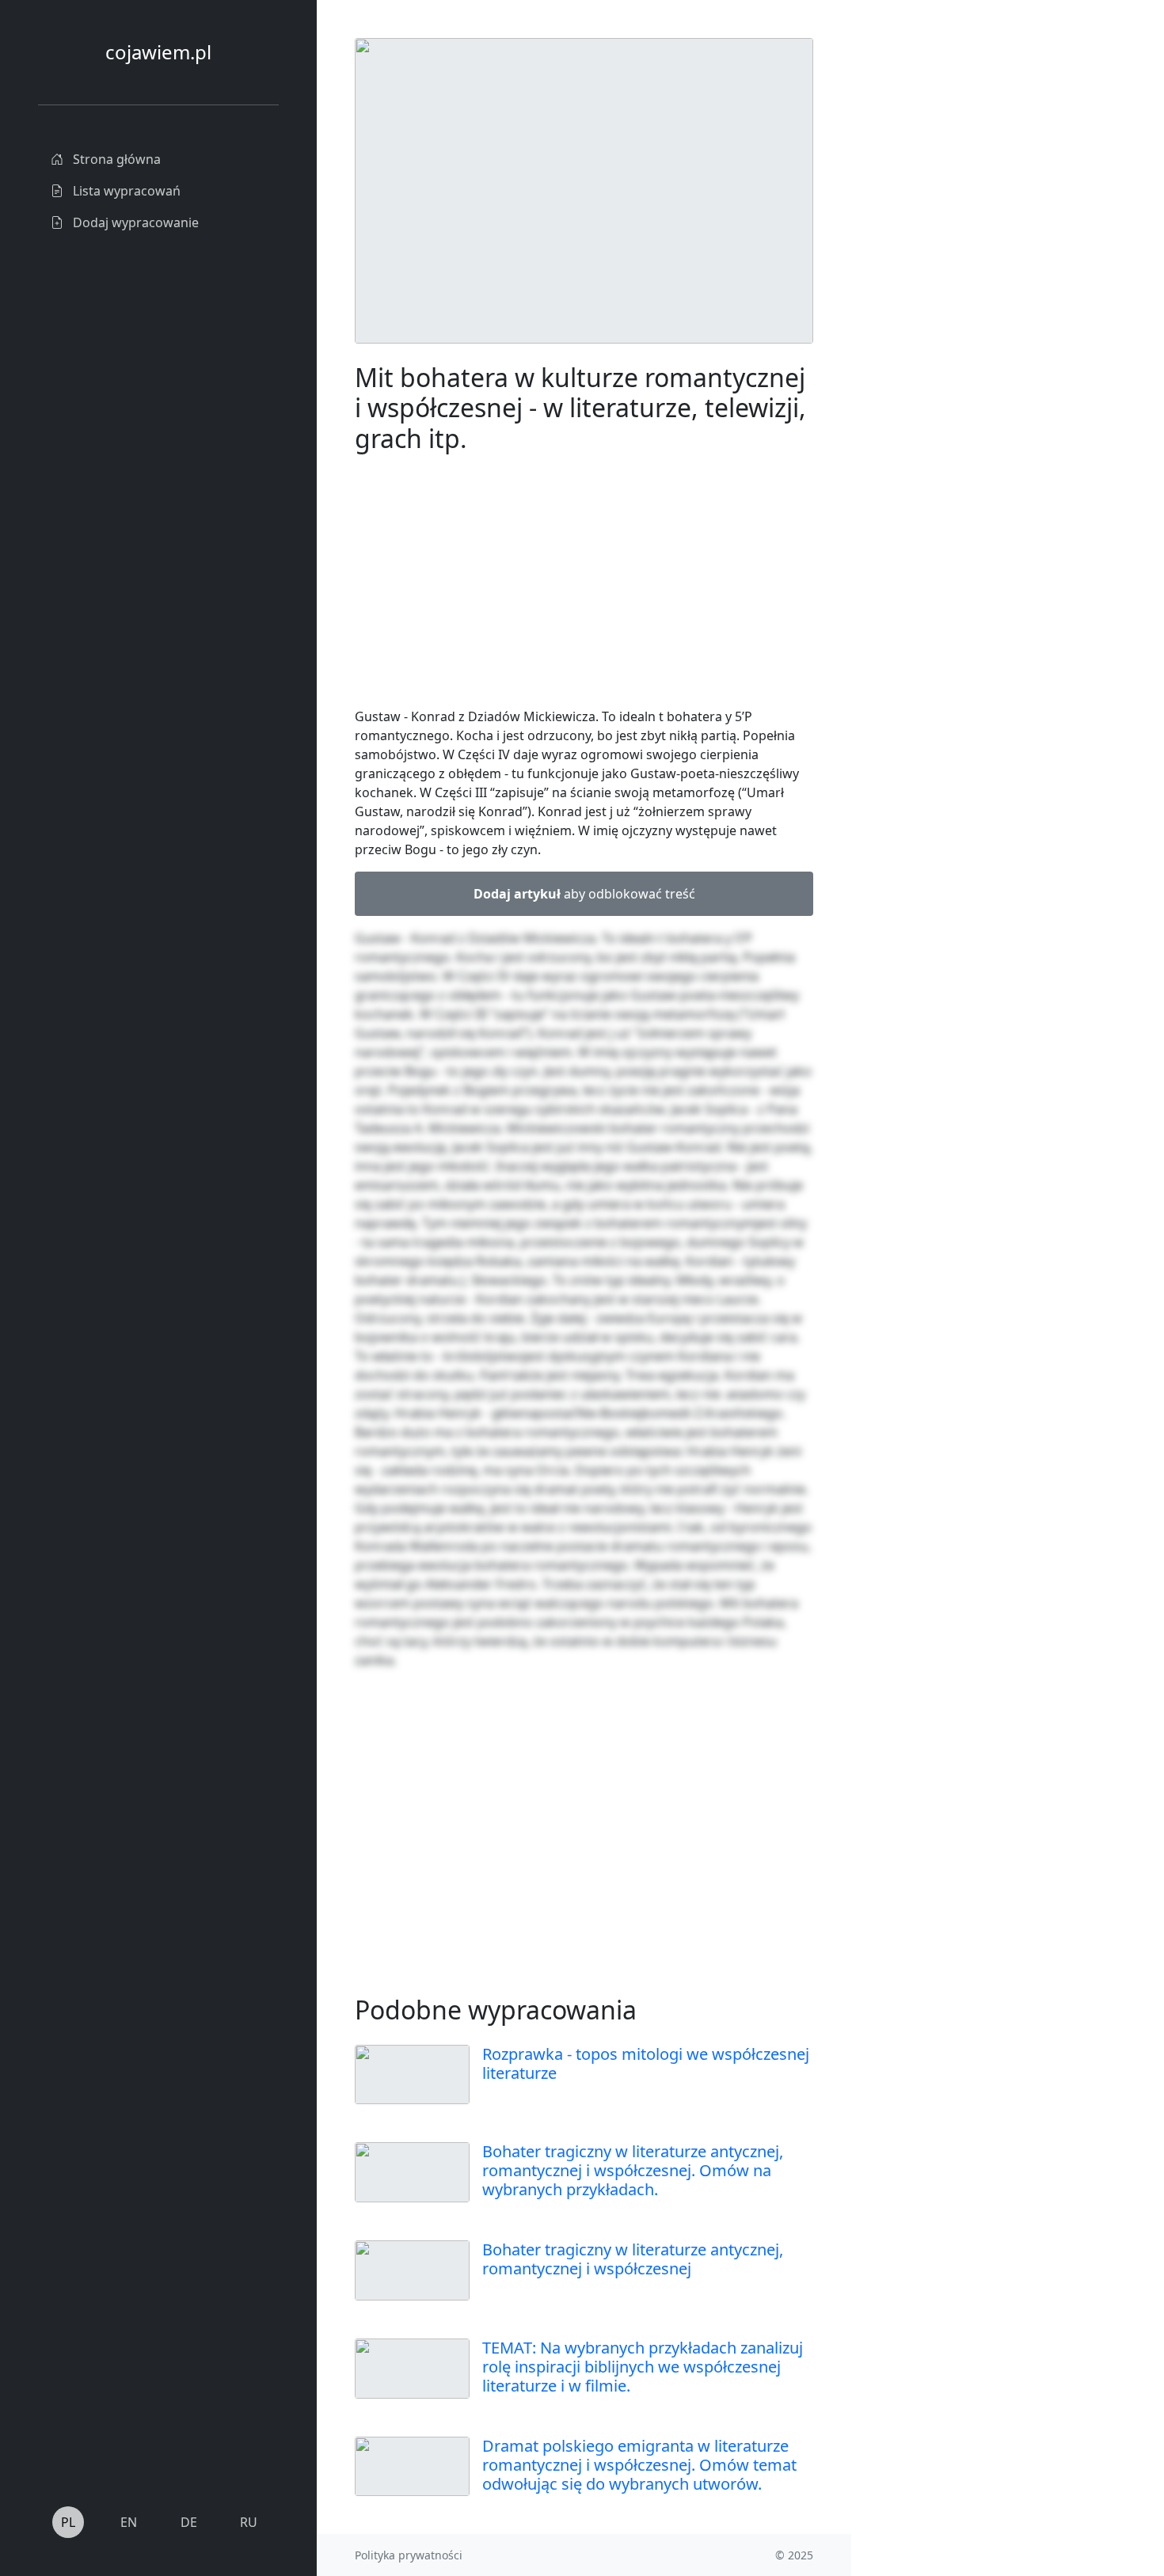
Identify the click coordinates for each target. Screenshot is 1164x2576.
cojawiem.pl (158, 52)
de (189, 2522)
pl (68, 2522)
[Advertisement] (970, 275)
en (129, 2522)
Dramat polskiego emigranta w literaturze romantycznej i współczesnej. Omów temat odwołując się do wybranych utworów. (639, 2465)
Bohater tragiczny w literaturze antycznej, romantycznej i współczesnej (633, 2259)
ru (249, 2522)
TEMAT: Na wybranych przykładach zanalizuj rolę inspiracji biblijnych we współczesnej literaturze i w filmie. (643, 2367)
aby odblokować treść (584, 894)
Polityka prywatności (409, 2555)
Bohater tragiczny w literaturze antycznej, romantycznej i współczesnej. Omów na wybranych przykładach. (633, 2170)
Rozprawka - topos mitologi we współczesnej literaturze (646, 2063)
